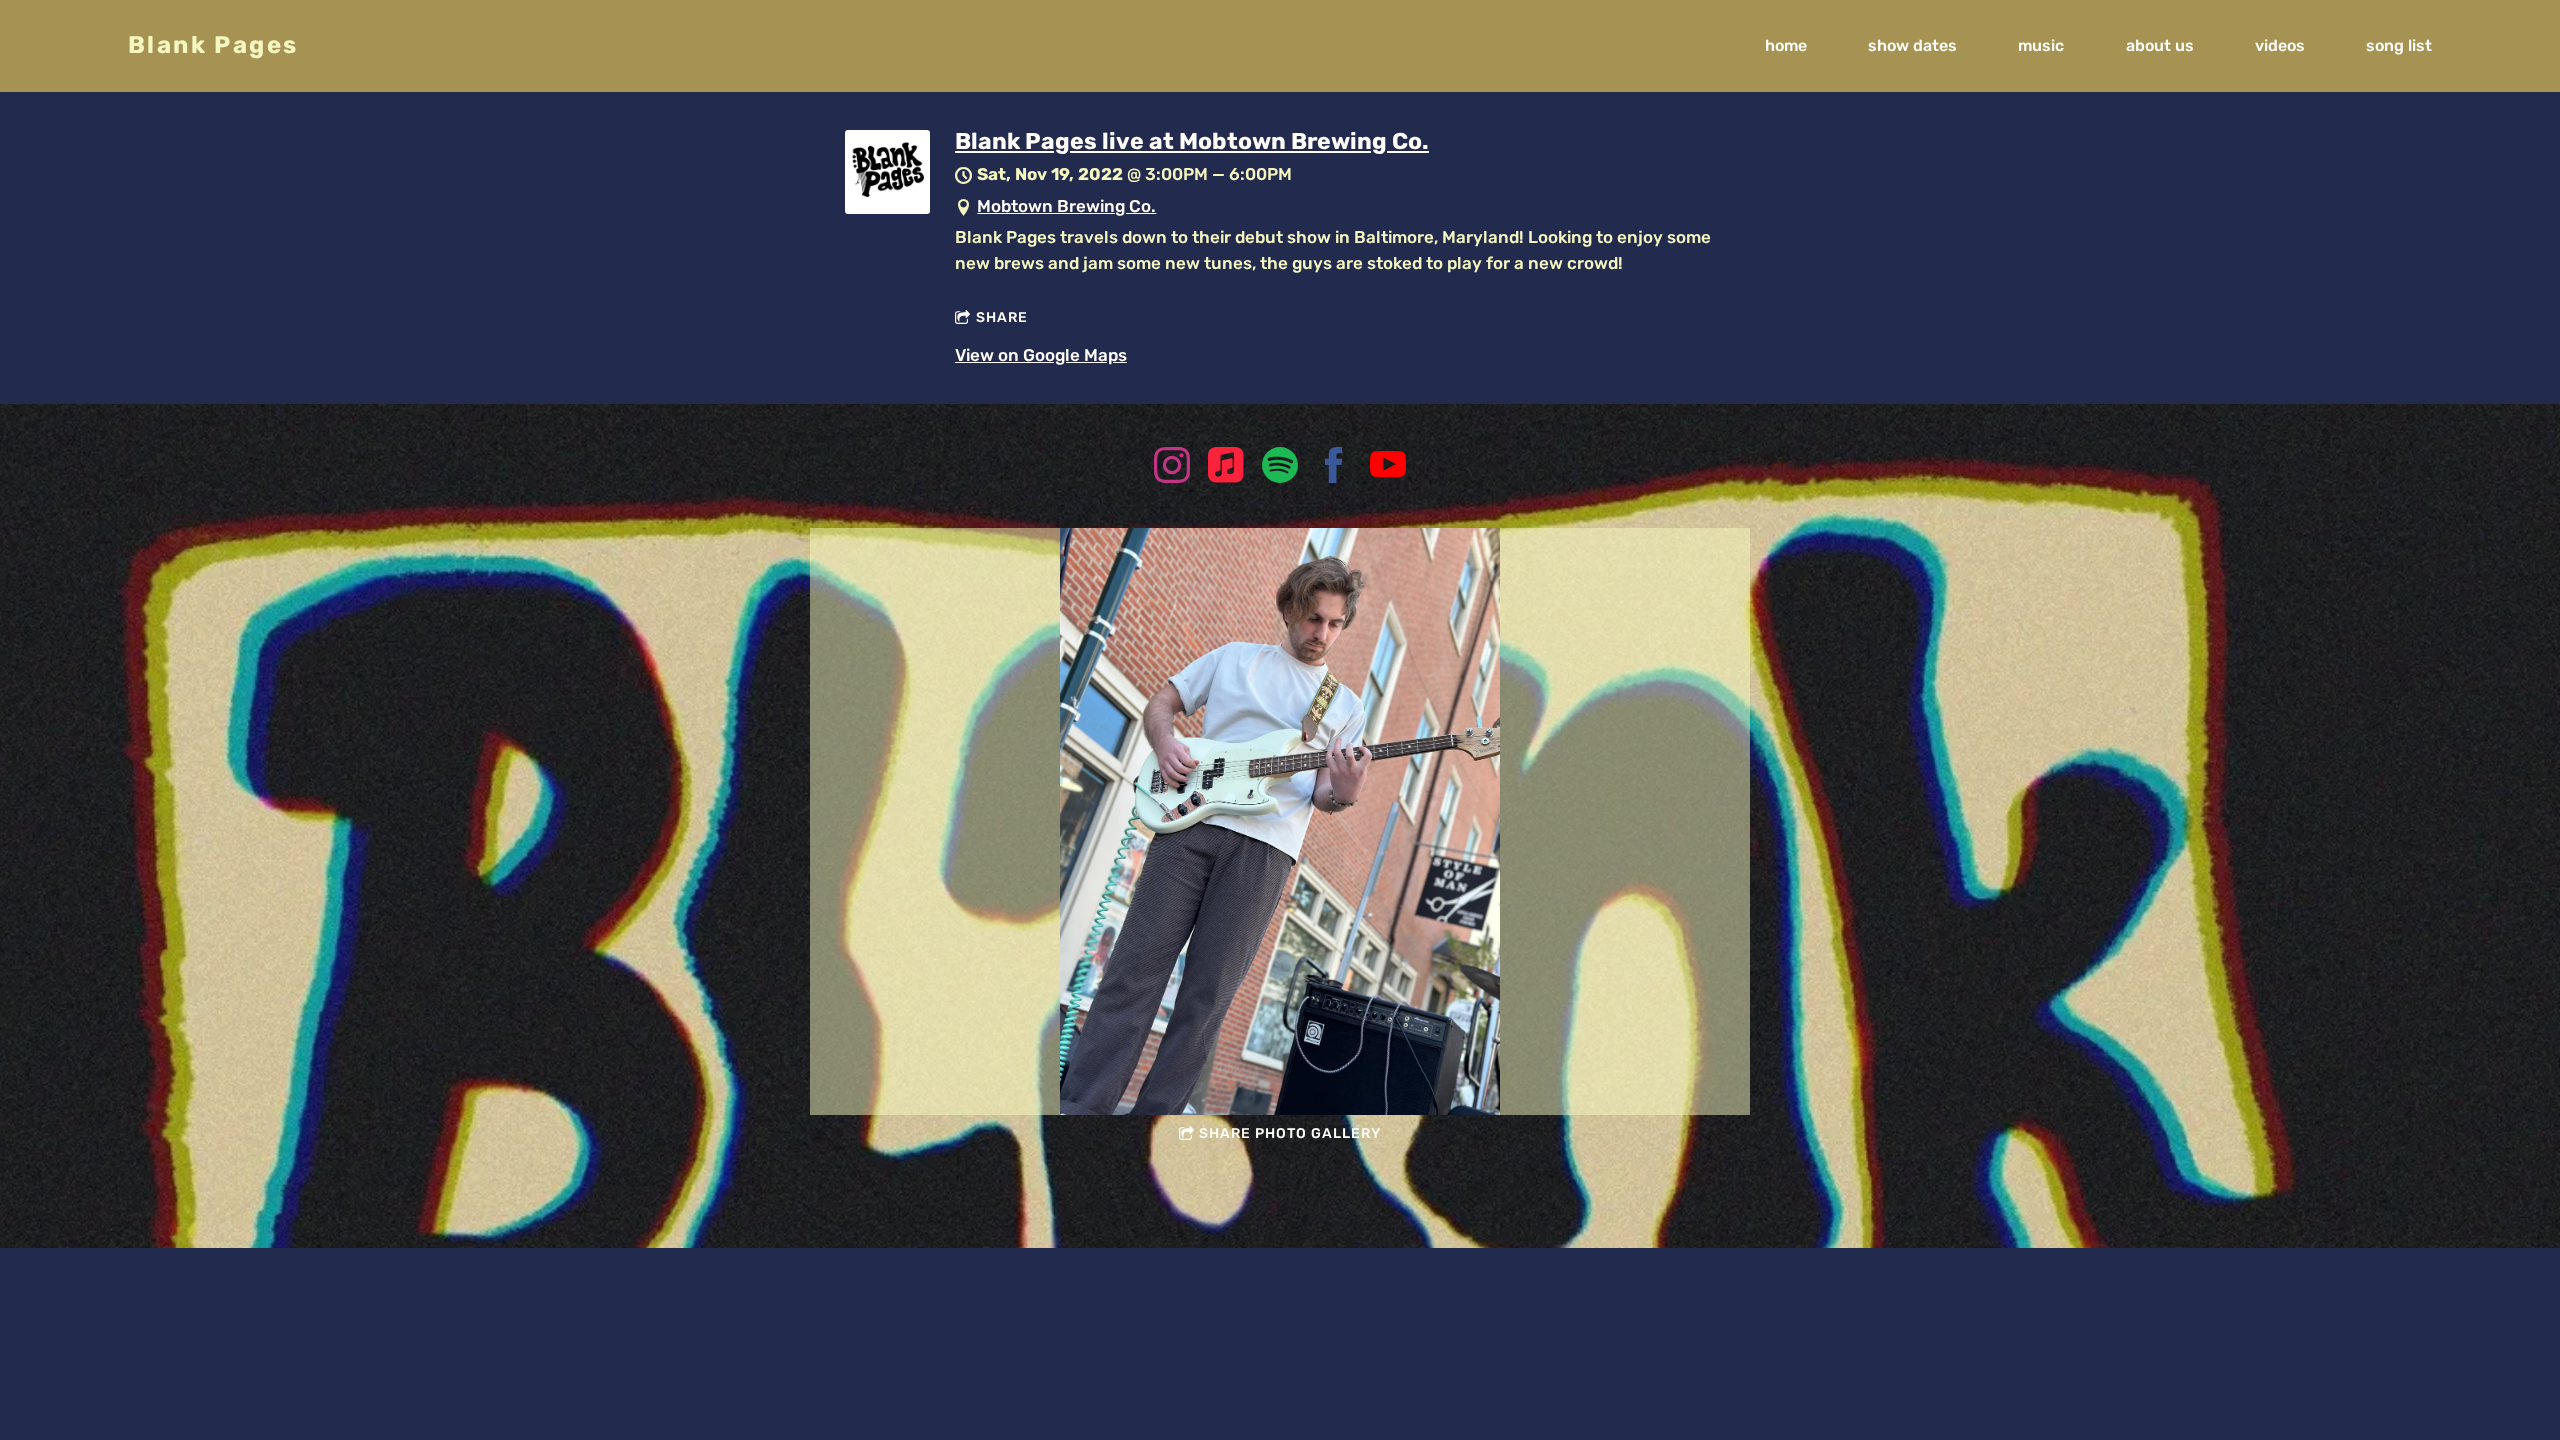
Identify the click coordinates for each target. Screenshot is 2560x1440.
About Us (2160, 45)
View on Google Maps (1041, 355)
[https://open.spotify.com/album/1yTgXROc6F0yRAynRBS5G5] (1280, 469)
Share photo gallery (1290, 1133)
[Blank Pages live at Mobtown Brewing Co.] (887, 208)
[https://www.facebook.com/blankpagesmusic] (1334, 469)
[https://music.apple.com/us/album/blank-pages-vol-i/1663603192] (1226, 469)
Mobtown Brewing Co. (1066, 206)
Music (2041, 45)
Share (1002, 317)
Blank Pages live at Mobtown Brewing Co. (1192, 141)
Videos (2280, 45)
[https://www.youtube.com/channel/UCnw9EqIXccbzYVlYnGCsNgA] (1388, 469)
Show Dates (1912, 45)
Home (1786, 45)
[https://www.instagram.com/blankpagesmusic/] (1172, 469)
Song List (2399, 45)
